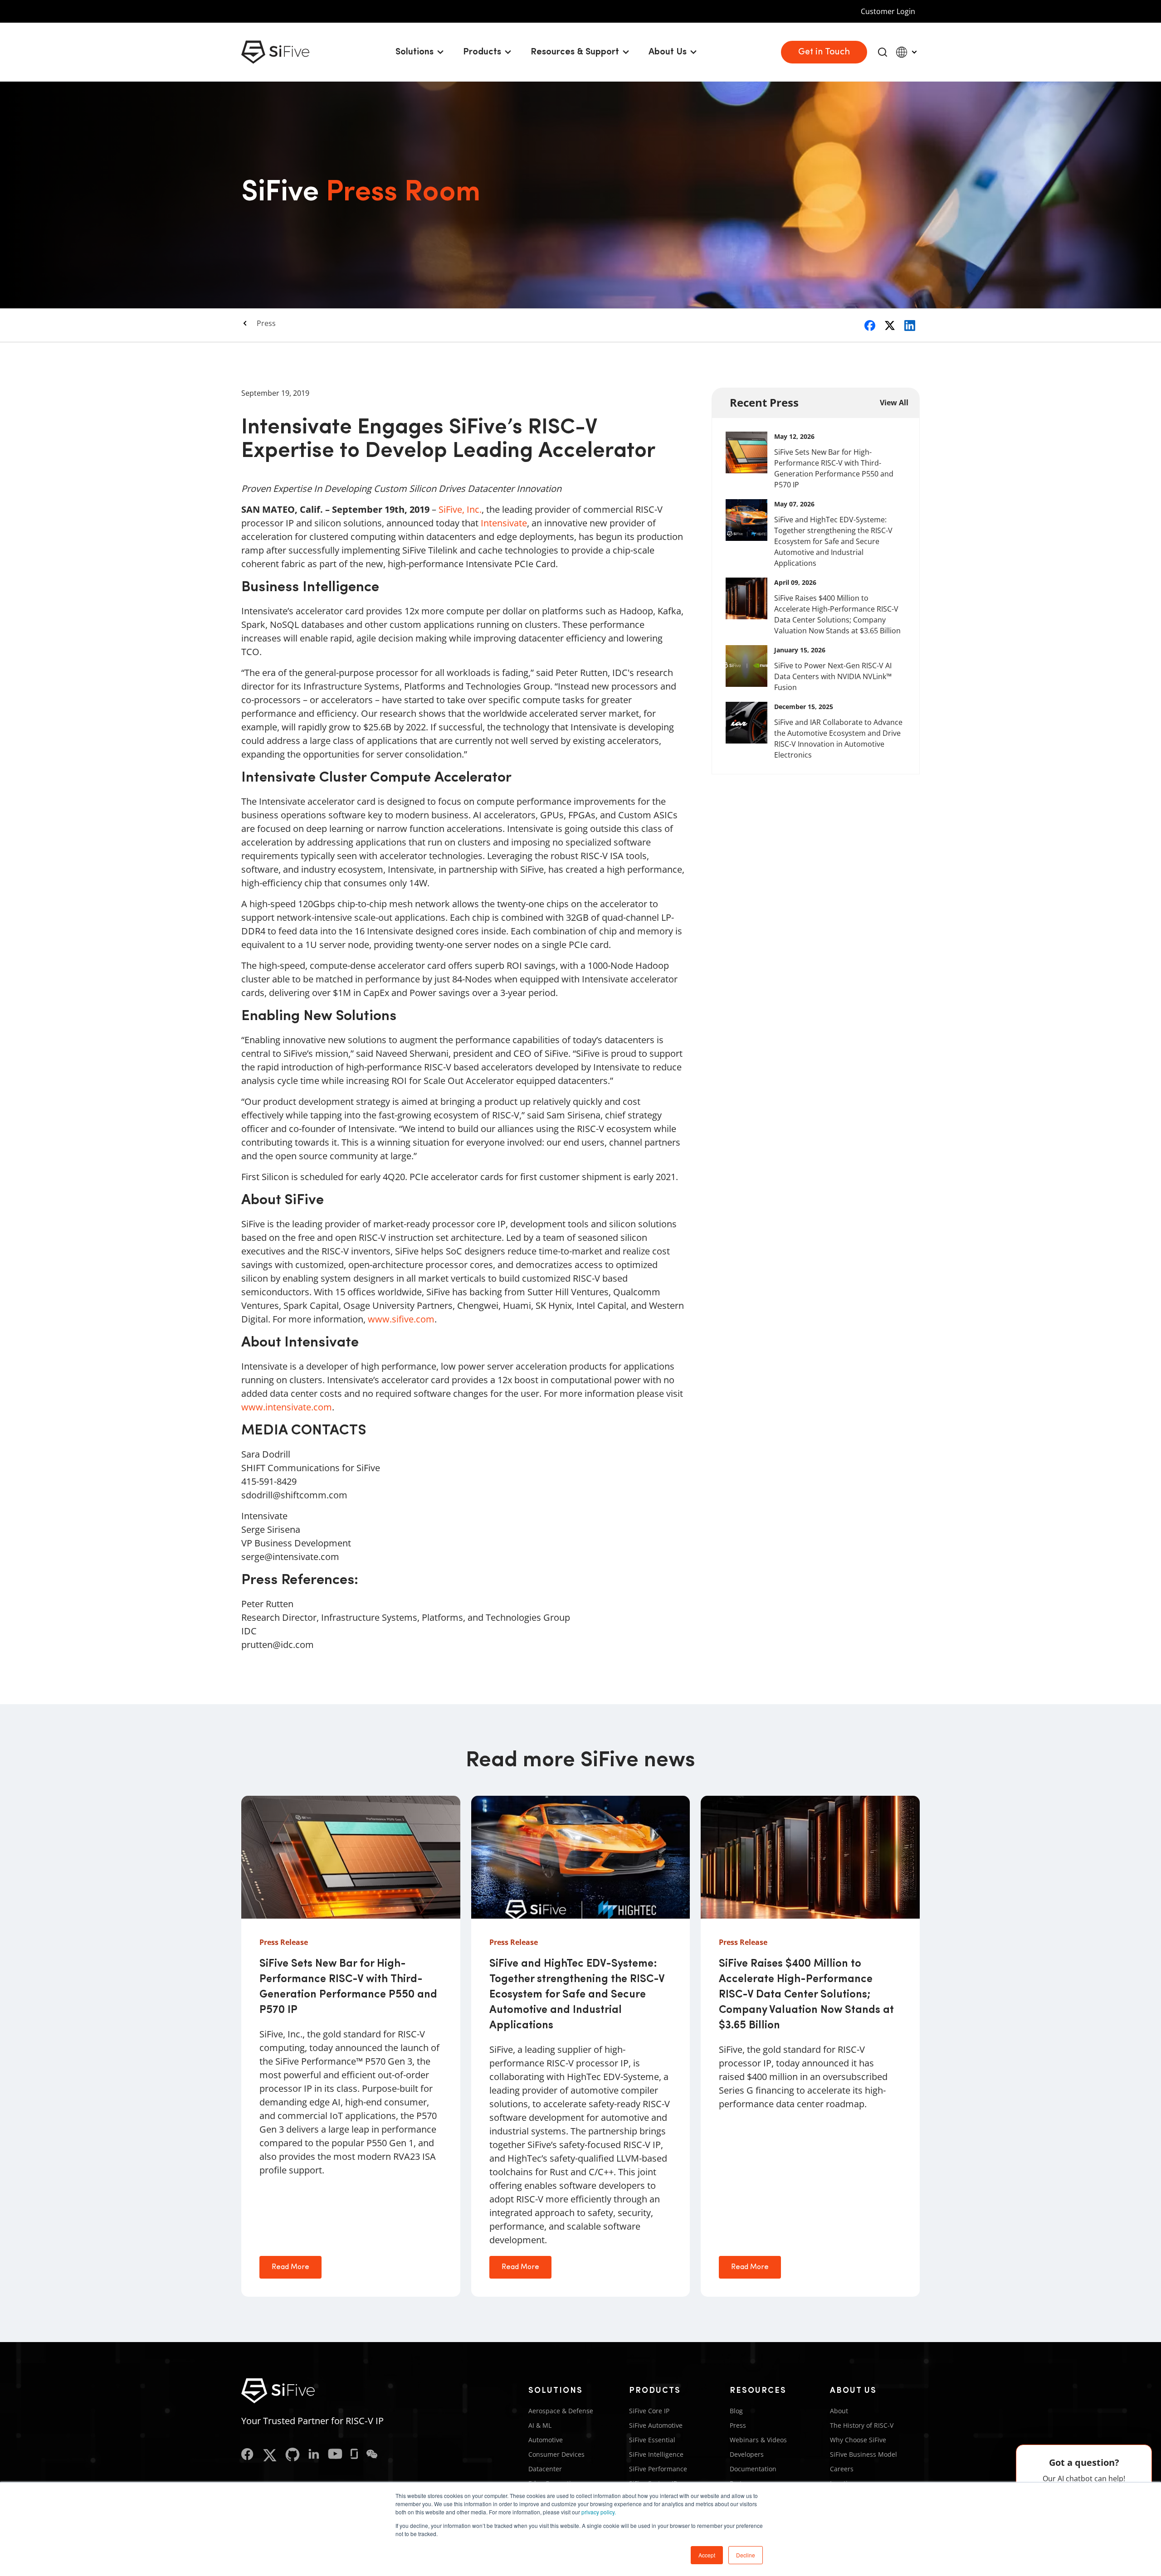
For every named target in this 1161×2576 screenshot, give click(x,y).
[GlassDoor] (354, 2455)
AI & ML (540, 2425)
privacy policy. (599, 2512)
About (839, 2411)
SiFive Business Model (863, 2454)
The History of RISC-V (862, 2425)
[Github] (293, 2455)
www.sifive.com (401, 1319)
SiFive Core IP (649, 2411)
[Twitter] (270, 2455)
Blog (736, 2411)
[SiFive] (275, 52)
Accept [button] (707, 2555)
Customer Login (888, 11)
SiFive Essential (652, 2440)
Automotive (546, 2440)
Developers (747, 2454)
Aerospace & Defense (561, 2411)
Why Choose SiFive (858, 2440)
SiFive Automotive (656, 2425)
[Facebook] (247, 2455)
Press (266, 323)
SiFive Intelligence (656, 2454)
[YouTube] (335, 2455)
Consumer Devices (556, 2454)
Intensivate (504, 523)
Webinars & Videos (758, 2440)
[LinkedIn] (314, 2455)
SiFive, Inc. (460, 509)
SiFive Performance (658, 2469)
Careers (842, 2469)
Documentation (753, 2469)
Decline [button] (746, 2555)
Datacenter (545, 2469)
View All (894, 403)
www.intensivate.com (287, 1407)
